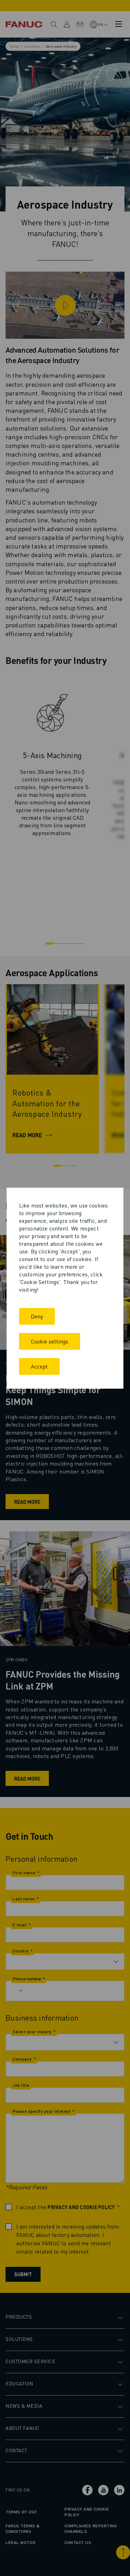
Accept (39, 1366)
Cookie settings (50, 1341)
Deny (37, 1316)
